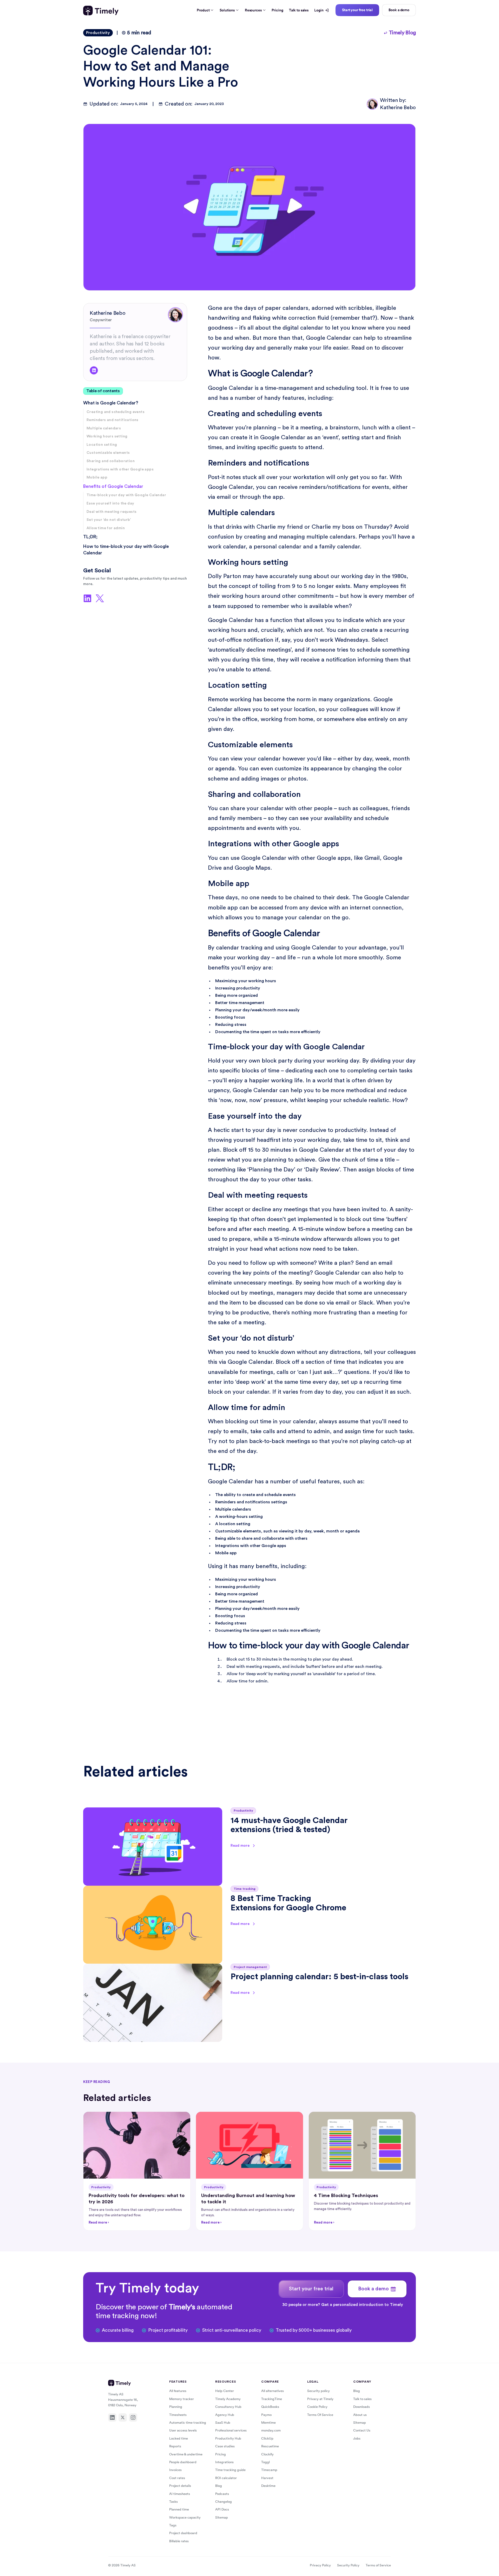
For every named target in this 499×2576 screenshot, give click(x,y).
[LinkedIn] (112, 2417)
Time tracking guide (230, 2470)
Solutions (227, 10)
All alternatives (273, 2391)
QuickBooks (270, 2407)
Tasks (173, 2502)
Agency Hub (225, 2415)
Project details (180, 2486)
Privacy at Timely (320, 2399)
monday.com (271, 2430)
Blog (219, 2486)
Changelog (224, 2502)
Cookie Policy (317, 2407)
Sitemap (222, 2517)
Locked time (179, 2438)
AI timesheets (180, 2494)
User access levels (183, 2430)
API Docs (222, 2509)
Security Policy (348, 2565)
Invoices (175, 2470)
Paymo (266, 2415)
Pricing (277, 10)
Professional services (231, 2430)
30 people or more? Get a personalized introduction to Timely (343, 2305)
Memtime (268, 2423)
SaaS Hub (223, 2423)
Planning (176, 2407)
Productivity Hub (228, 2438)
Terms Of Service (320, 2415)
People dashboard (183, 2462)
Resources (253, 10)
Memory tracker (182, 2399)
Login (319, 10)
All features (178, 2391)
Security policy (319, 2391)
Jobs (357, 2438)
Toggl (265, 2462)
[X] (123, 2417)
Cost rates (177, 2478)
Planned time (179, 2509)
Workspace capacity (185, 2517)
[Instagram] (133, 2417)
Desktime (268, 2486)
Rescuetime (270, 2446)
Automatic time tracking (188, 2423)
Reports (175, 2446)
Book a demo (399, 10)
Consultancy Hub (228, 2407)
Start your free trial (357, 10)
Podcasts (222, 2494)
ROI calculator (226, 2478)
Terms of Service (378, 2565)
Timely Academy (228, 2399)
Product (203, 10)
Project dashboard (183, 2533)
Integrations (224, 2462)
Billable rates (179, 2541)
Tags (173, 2525)
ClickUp (267, 2438)
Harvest (267, 2478)
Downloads (362, 2407)
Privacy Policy (320, 2565)
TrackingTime (272, 2399)
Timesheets (178, 2415)
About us (360, 2415)
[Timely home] (101, 11)
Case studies (225, 2446)
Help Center (225, 2391)
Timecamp (269, 2470)
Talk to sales (299, 10)
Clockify (267, 2454)
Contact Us (362, 2430)
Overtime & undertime (186, 2454)
